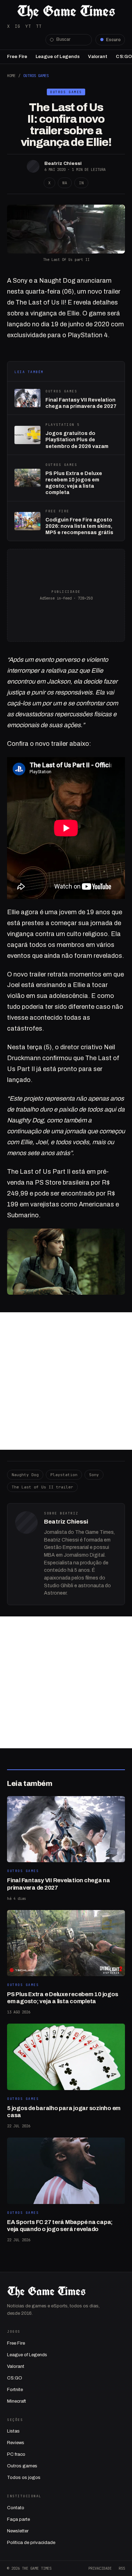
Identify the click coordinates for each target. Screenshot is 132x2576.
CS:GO (124, 57)
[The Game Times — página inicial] (66, 12)
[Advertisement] (66, 1381)
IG (18, 26)
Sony (94, 1475)
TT (39, 26)
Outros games (22, 2466)
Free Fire (17, 57)
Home (11, 76)
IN (81, 183)
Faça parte (18, 2519)
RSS (122, 2568)
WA (65, 183)
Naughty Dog (25, 1475)
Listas (13, 2431)
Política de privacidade (31, 2543)
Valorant (98, 57)
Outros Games (36, 76)
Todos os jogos (24, 2478)
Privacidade (100, 2568)
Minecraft (17, 2401)
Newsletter (18, 2531)
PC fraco (16, 2454)
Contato (16, 2508)
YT (28, 26)
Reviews (16, 2443)
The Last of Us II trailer (42, 1487)
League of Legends (58, 57)
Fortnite (15, 2390)
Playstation (64, 1475)
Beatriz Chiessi (63, 163)
